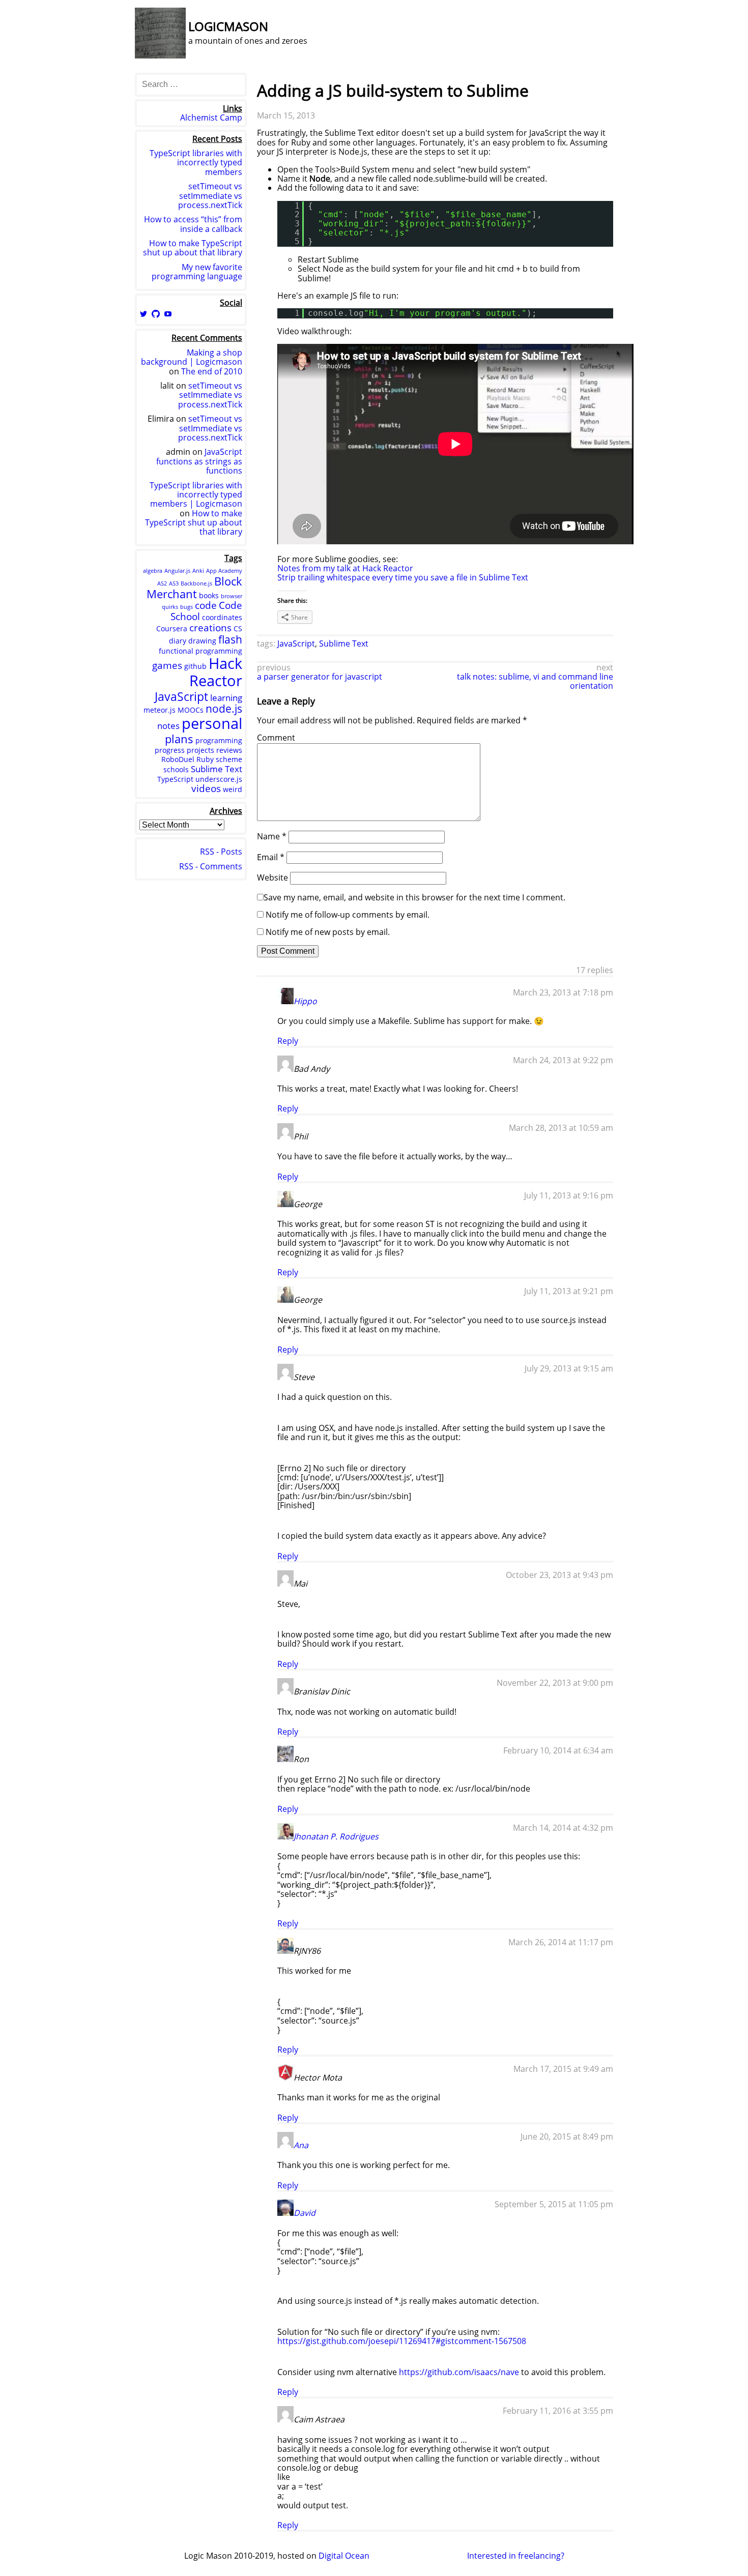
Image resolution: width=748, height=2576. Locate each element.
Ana (301, 2145)
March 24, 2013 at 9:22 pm (563, 1060)
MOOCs (191, 710)
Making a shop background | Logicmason (192, 357)
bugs (186, 607)
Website (272, 877)
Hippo (305, 1001)
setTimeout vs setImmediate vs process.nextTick (210, 196)
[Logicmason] (160, 55)
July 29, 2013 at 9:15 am (569, 1368)
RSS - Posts (221, 852)
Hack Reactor (216, 672)
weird (233, 789)
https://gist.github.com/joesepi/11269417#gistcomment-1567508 (402, 2341)
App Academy (224, 571)
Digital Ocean (344, 2556)
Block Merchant (194, 587)
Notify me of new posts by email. (328, 932)
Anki (198, 571)
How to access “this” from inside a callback (193, 224)
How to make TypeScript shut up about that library (193, 248)
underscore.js (219, 779)
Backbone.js (196, 583)
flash (230, 639)
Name (272, 836)
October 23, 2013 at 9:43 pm (559, 1575)
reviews (229, 750)
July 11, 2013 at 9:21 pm (569, 1291)
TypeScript (175, 779)
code (206, 605)
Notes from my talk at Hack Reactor (345, 568)
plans (179, 739)
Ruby (205, 759)
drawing (202, 641)
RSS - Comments (211, 866)
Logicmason (228, 26)
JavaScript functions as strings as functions (199, 461)
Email (271, 857)
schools (176, 769)
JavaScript (296, 643)
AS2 (162, 583)
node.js (224, 709)
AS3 (174, 583)
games (167, 665)
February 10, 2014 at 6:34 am (558, 1750)
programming (219, 740)
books (209, 595)
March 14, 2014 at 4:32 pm (563, 1828)
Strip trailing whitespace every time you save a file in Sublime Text (403, 577)
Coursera (172, 628)
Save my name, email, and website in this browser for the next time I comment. (414, 897)
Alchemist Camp (211, 118)
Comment (276, 738)
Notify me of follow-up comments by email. (348, 915)
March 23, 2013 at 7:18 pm (563, 992)
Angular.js (177, 571)
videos (206, 788)
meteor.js (160, 710)
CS (238, 628)
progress (170, 750)
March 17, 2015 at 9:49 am (563, 2069)
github (195, 666)
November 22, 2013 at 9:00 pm (555, 1683)
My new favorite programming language (197, 272)
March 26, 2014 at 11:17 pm (561, 1942)
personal (212, 723)
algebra (153, 571)
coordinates (222, 617)
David (305, 2213)
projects (200, 750)
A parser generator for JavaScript (320, 677)
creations (210, 628)
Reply (288, 1041)
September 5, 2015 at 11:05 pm (554, 2204)
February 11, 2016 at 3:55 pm (558, 2411)
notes (168, 726)
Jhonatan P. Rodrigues (336, 1836)
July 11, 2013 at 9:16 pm (569, 1195)
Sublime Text (344, 643)
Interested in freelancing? (516, 2556)
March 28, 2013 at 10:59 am (561, 1128)
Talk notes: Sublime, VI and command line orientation (535, 681)
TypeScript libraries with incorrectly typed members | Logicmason (196, 495)
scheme (229, 759)
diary (178, 641)
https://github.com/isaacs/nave (459, 2372)
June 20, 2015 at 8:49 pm (567, 2136)
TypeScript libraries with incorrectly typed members (196, 163)
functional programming (200, 651)
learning (226, 698)
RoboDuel (178, 759)
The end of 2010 (212, 371)
